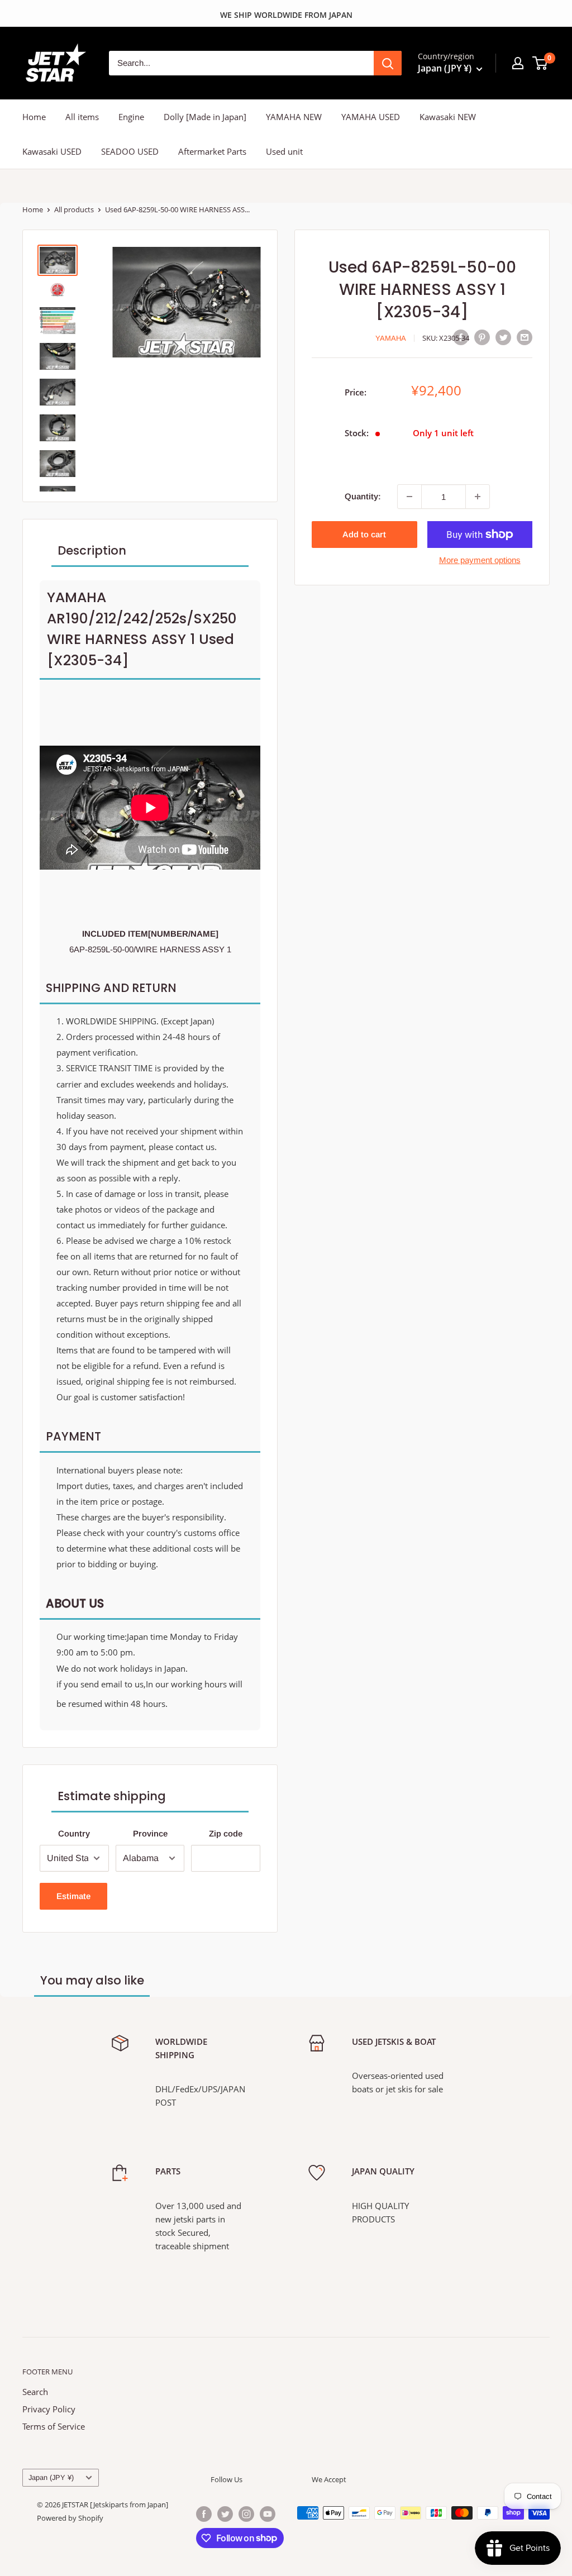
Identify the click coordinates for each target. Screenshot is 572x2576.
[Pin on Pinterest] (482, 337)
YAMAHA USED (371, 117)
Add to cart (364, 534)
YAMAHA (391, 338)
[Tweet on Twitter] (503, 337)
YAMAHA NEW (294, 117)
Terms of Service (54, 2426)
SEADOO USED (130, 151)
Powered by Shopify (70, 2518)
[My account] (518, 63)
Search (35, 2392)
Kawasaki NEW (448, 117)
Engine (131, 117)
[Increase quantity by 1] (478, 497)
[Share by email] (525, 337)
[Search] (388, 63)
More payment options (480, 560)
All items (82, 117)
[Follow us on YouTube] (268, 2514)
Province (150, 1833)
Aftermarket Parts (212, 151)
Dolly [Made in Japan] (205, 117)
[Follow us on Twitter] (225, 2514)
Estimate (73, 1896)
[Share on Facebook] (461, 337)
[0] (540, 63)
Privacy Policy (49, 2409)
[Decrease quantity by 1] (409, 497)
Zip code (226, 1833)
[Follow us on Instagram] (246, 2514)
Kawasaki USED (52, 151)
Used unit (284, 151)
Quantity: (363, 496)
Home (34, 117)
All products (74, 209)
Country (74, 1833)
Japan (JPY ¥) (51, 2477)
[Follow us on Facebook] (204, 2514)
